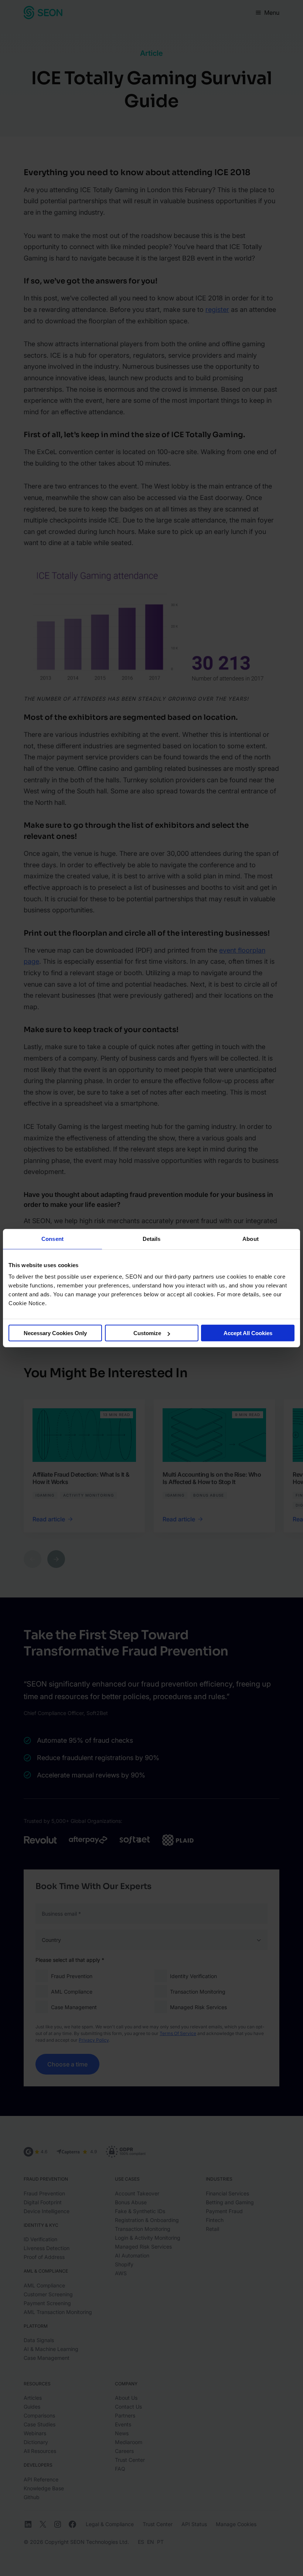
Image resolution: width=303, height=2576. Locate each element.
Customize (147, 1333)
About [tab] (251, 1238)
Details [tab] (152, 1238)
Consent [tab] (52, 1238)
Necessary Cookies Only (55, 1333)
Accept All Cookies (248, 1333)
